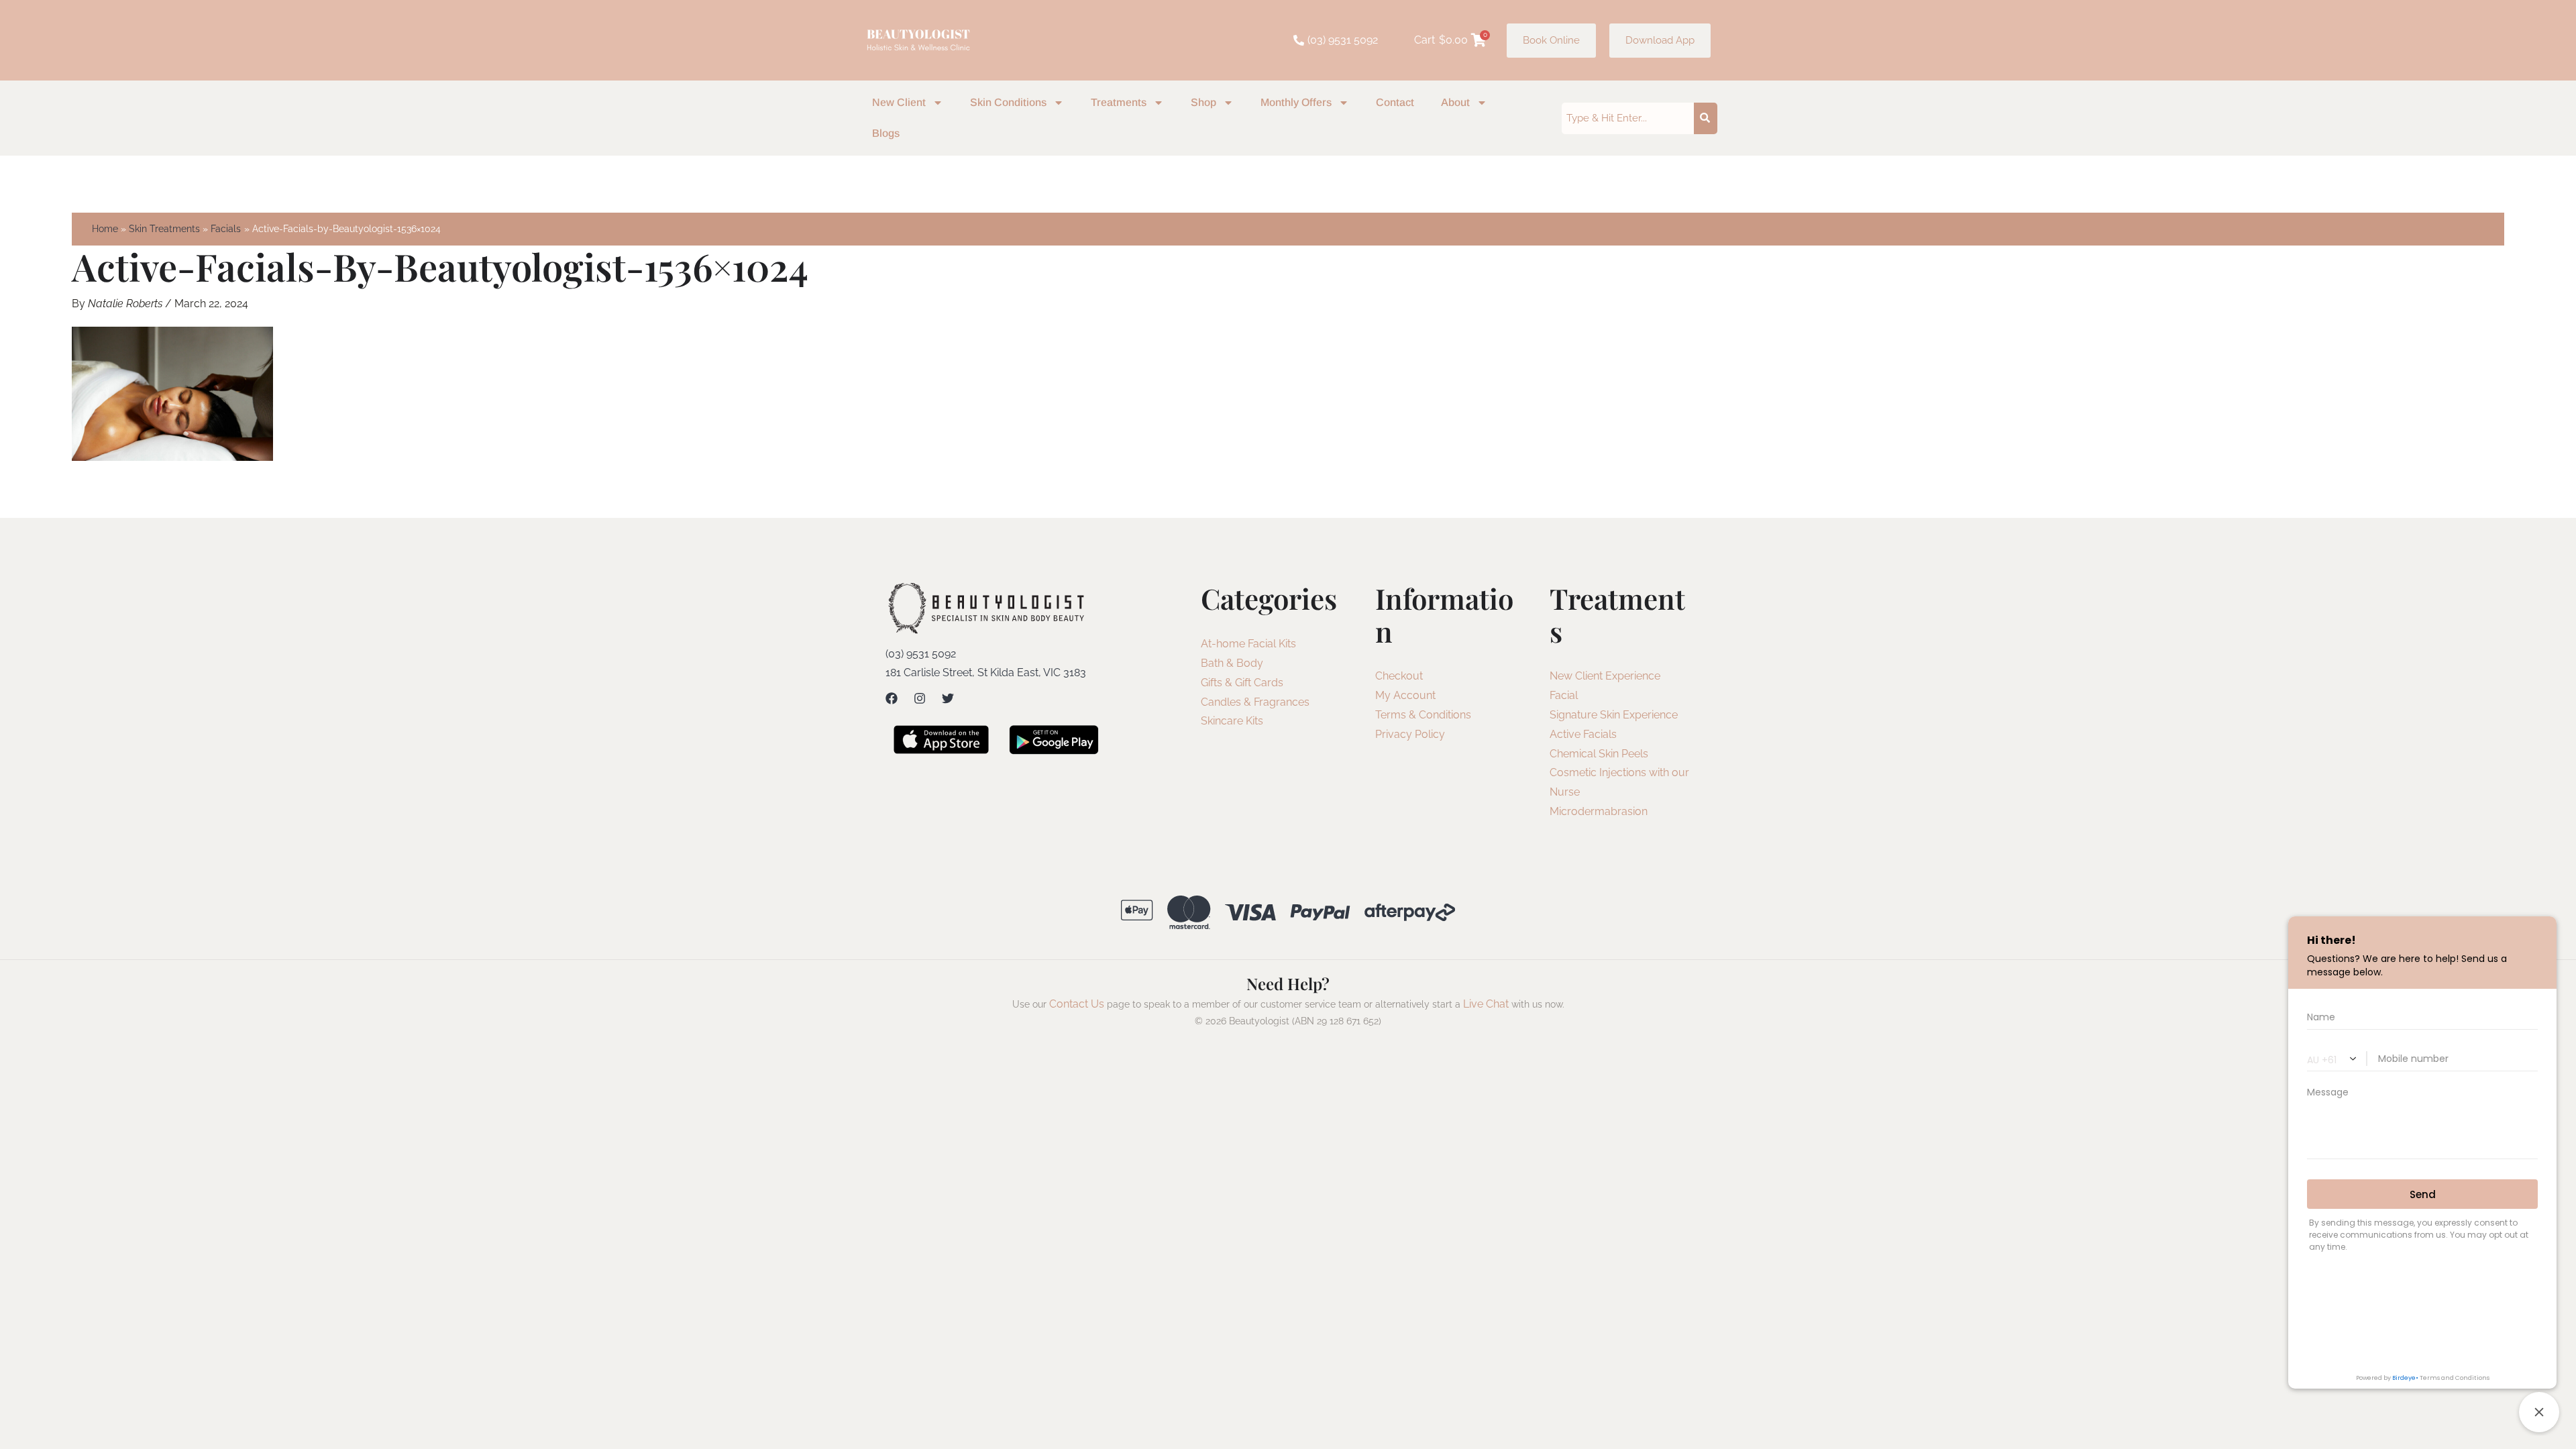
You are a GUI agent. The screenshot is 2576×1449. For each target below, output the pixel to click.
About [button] (1455, 102)
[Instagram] (920, 698)
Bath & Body (1232, 663)
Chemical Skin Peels (1599, 754)
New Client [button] (899, 102)
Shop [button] (1203, 102)
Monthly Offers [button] (1296, 102)
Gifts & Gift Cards (1242, 683)
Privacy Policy (1410, 734)
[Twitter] (948, 698)
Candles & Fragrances (1255, 702)
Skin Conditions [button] (1008, 102)
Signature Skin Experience (1614, 715)
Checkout (1399, 676)
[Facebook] (892, 698)
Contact (1395, 102)
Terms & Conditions (1423, 715)
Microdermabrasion (1599, 811)
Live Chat (1486, 1004)
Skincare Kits (1232, 721)
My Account (1405, 695)
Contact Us (1077, 1004)
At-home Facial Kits (1248, 644)
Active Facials (1583, 734)
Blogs (886, 133)
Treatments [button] (1119, 102)
